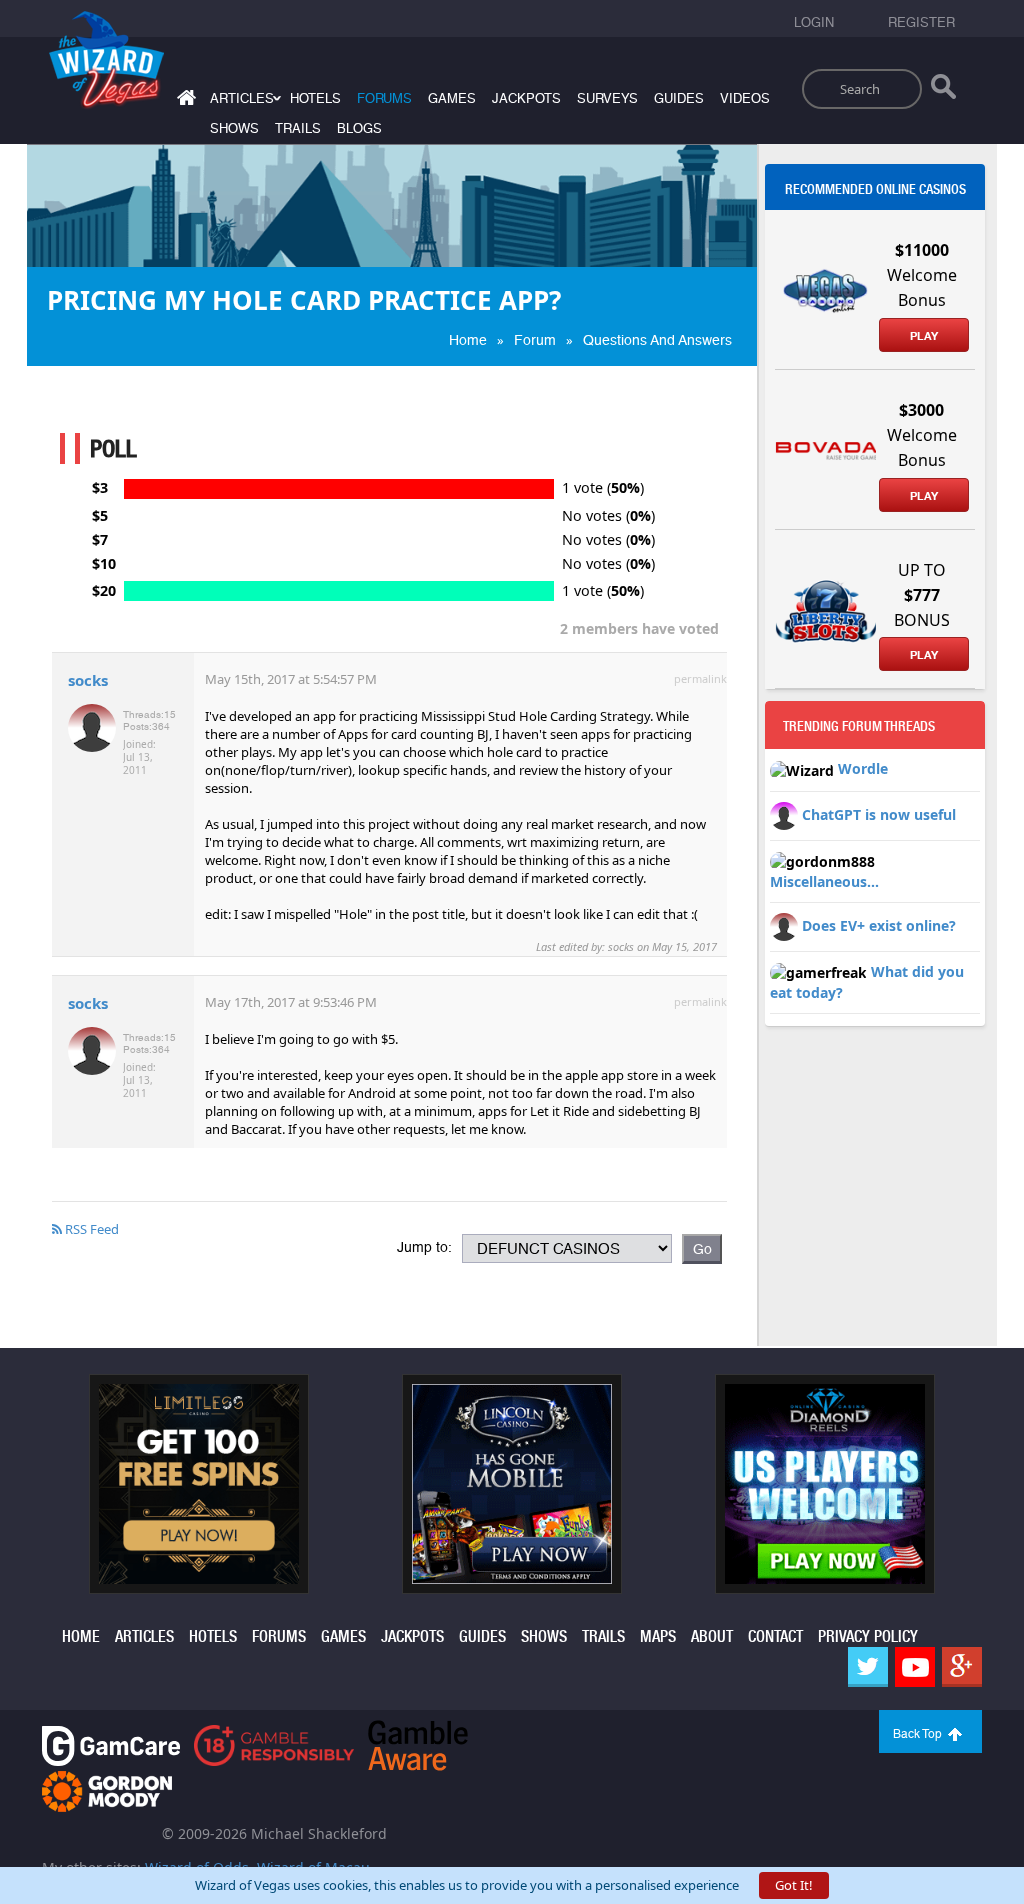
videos (745, 98)
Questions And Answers (657, 340)
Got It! (794, 1885)
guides (679, 98)
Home (468, 340)
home (81, 1636)
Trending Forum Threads (859, 726)
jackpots (526, 98)
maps (658, 1636)
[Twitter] (868, 1667)
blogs (359, 128)
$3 (100, 488)
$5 (100, 516)
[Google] (962, 1667)
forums (384, 98)
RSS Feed (90, 1229)
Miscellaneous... (824, 881)
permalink (700, 678)
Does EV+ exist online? (879, 925)
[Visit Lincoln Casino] (512, 1483)
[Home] (184, 101)
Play (924, 336)
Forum (535, 340)
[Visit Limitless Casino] (199, 1483)
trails (298, 128)
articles (144, 1636)
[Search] (943, 91)
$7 (100, 540)
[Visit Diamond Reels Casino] (825, 1483)
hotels (315, 98)
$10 (104, 564)
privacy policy (868, 1636)
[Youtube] (915, 1667)
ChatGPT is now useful (879, 813)
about (712, 1636)
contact (775, 1636)
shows (234, 128)
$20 (104, 591)
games (452, 98)
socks (88, 680)
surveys (607, 98)
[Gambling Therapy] (107, 1789)
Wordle (863, 768)
